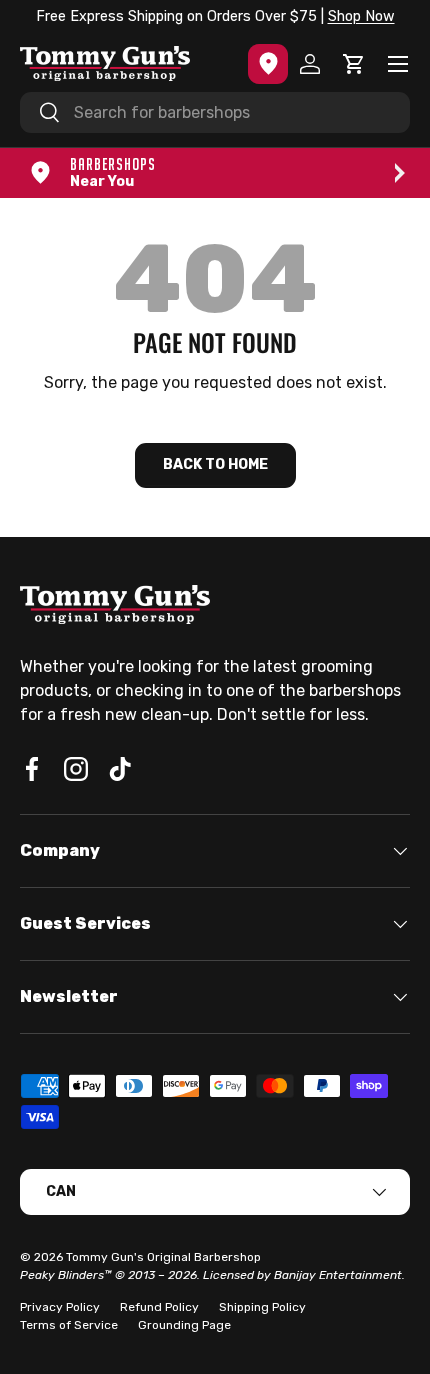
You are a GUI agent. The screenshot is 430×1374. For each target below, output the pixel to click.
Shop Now (361, 16)
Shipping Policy (262, 1307)
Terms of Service (69, 1325)
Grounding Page (184, 1325)
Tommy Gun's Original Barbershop (163, 1257)
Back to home (215, 464)
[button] (354, 64)
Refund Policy (159, 1307)
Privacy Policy (60, 1307)
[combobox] (215, 112)
